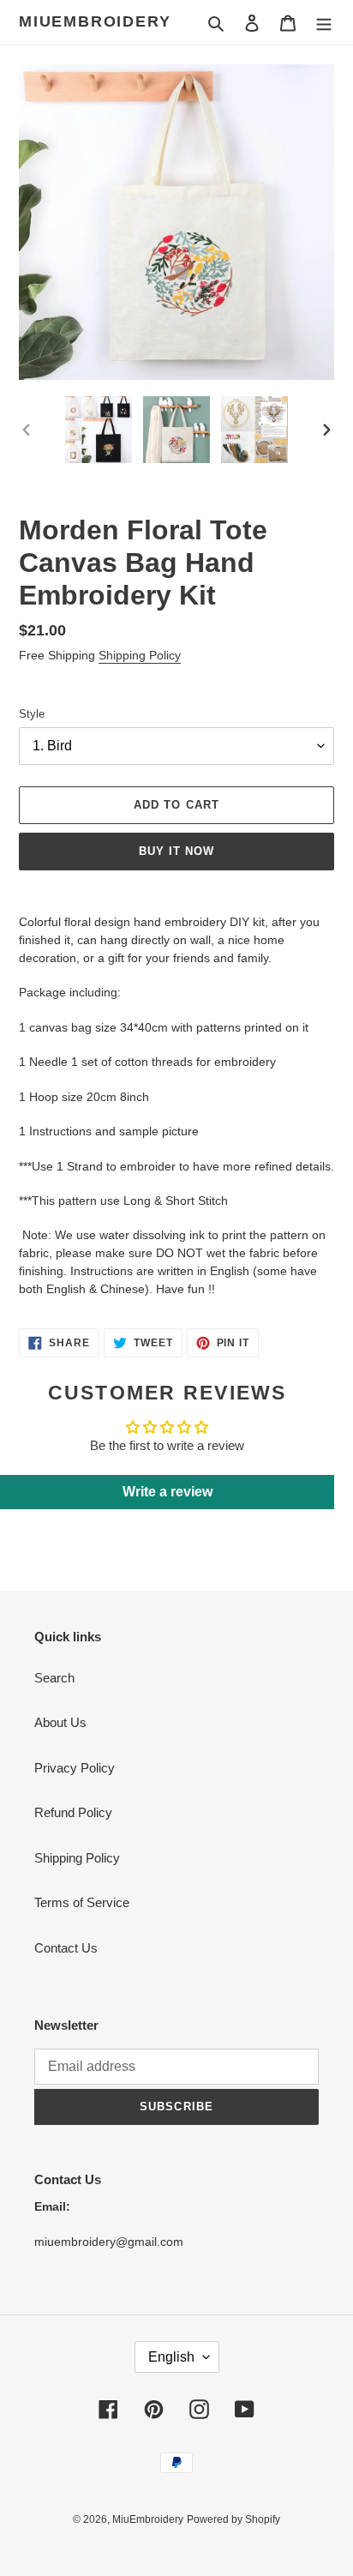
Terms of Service (82, 1902)
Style (32, 714)
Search (54, 1678)
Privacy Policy (75, 1768)
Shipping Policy (140, 655)
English (171, 2357)
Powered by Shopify (233, 2519)
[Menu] (324, 23)
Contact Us (66, 1948)
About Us (60, 1722)
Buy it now (176, 851)
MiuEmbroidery (95, 21)
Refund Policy (73, 1812)
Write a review (168, 1492)
